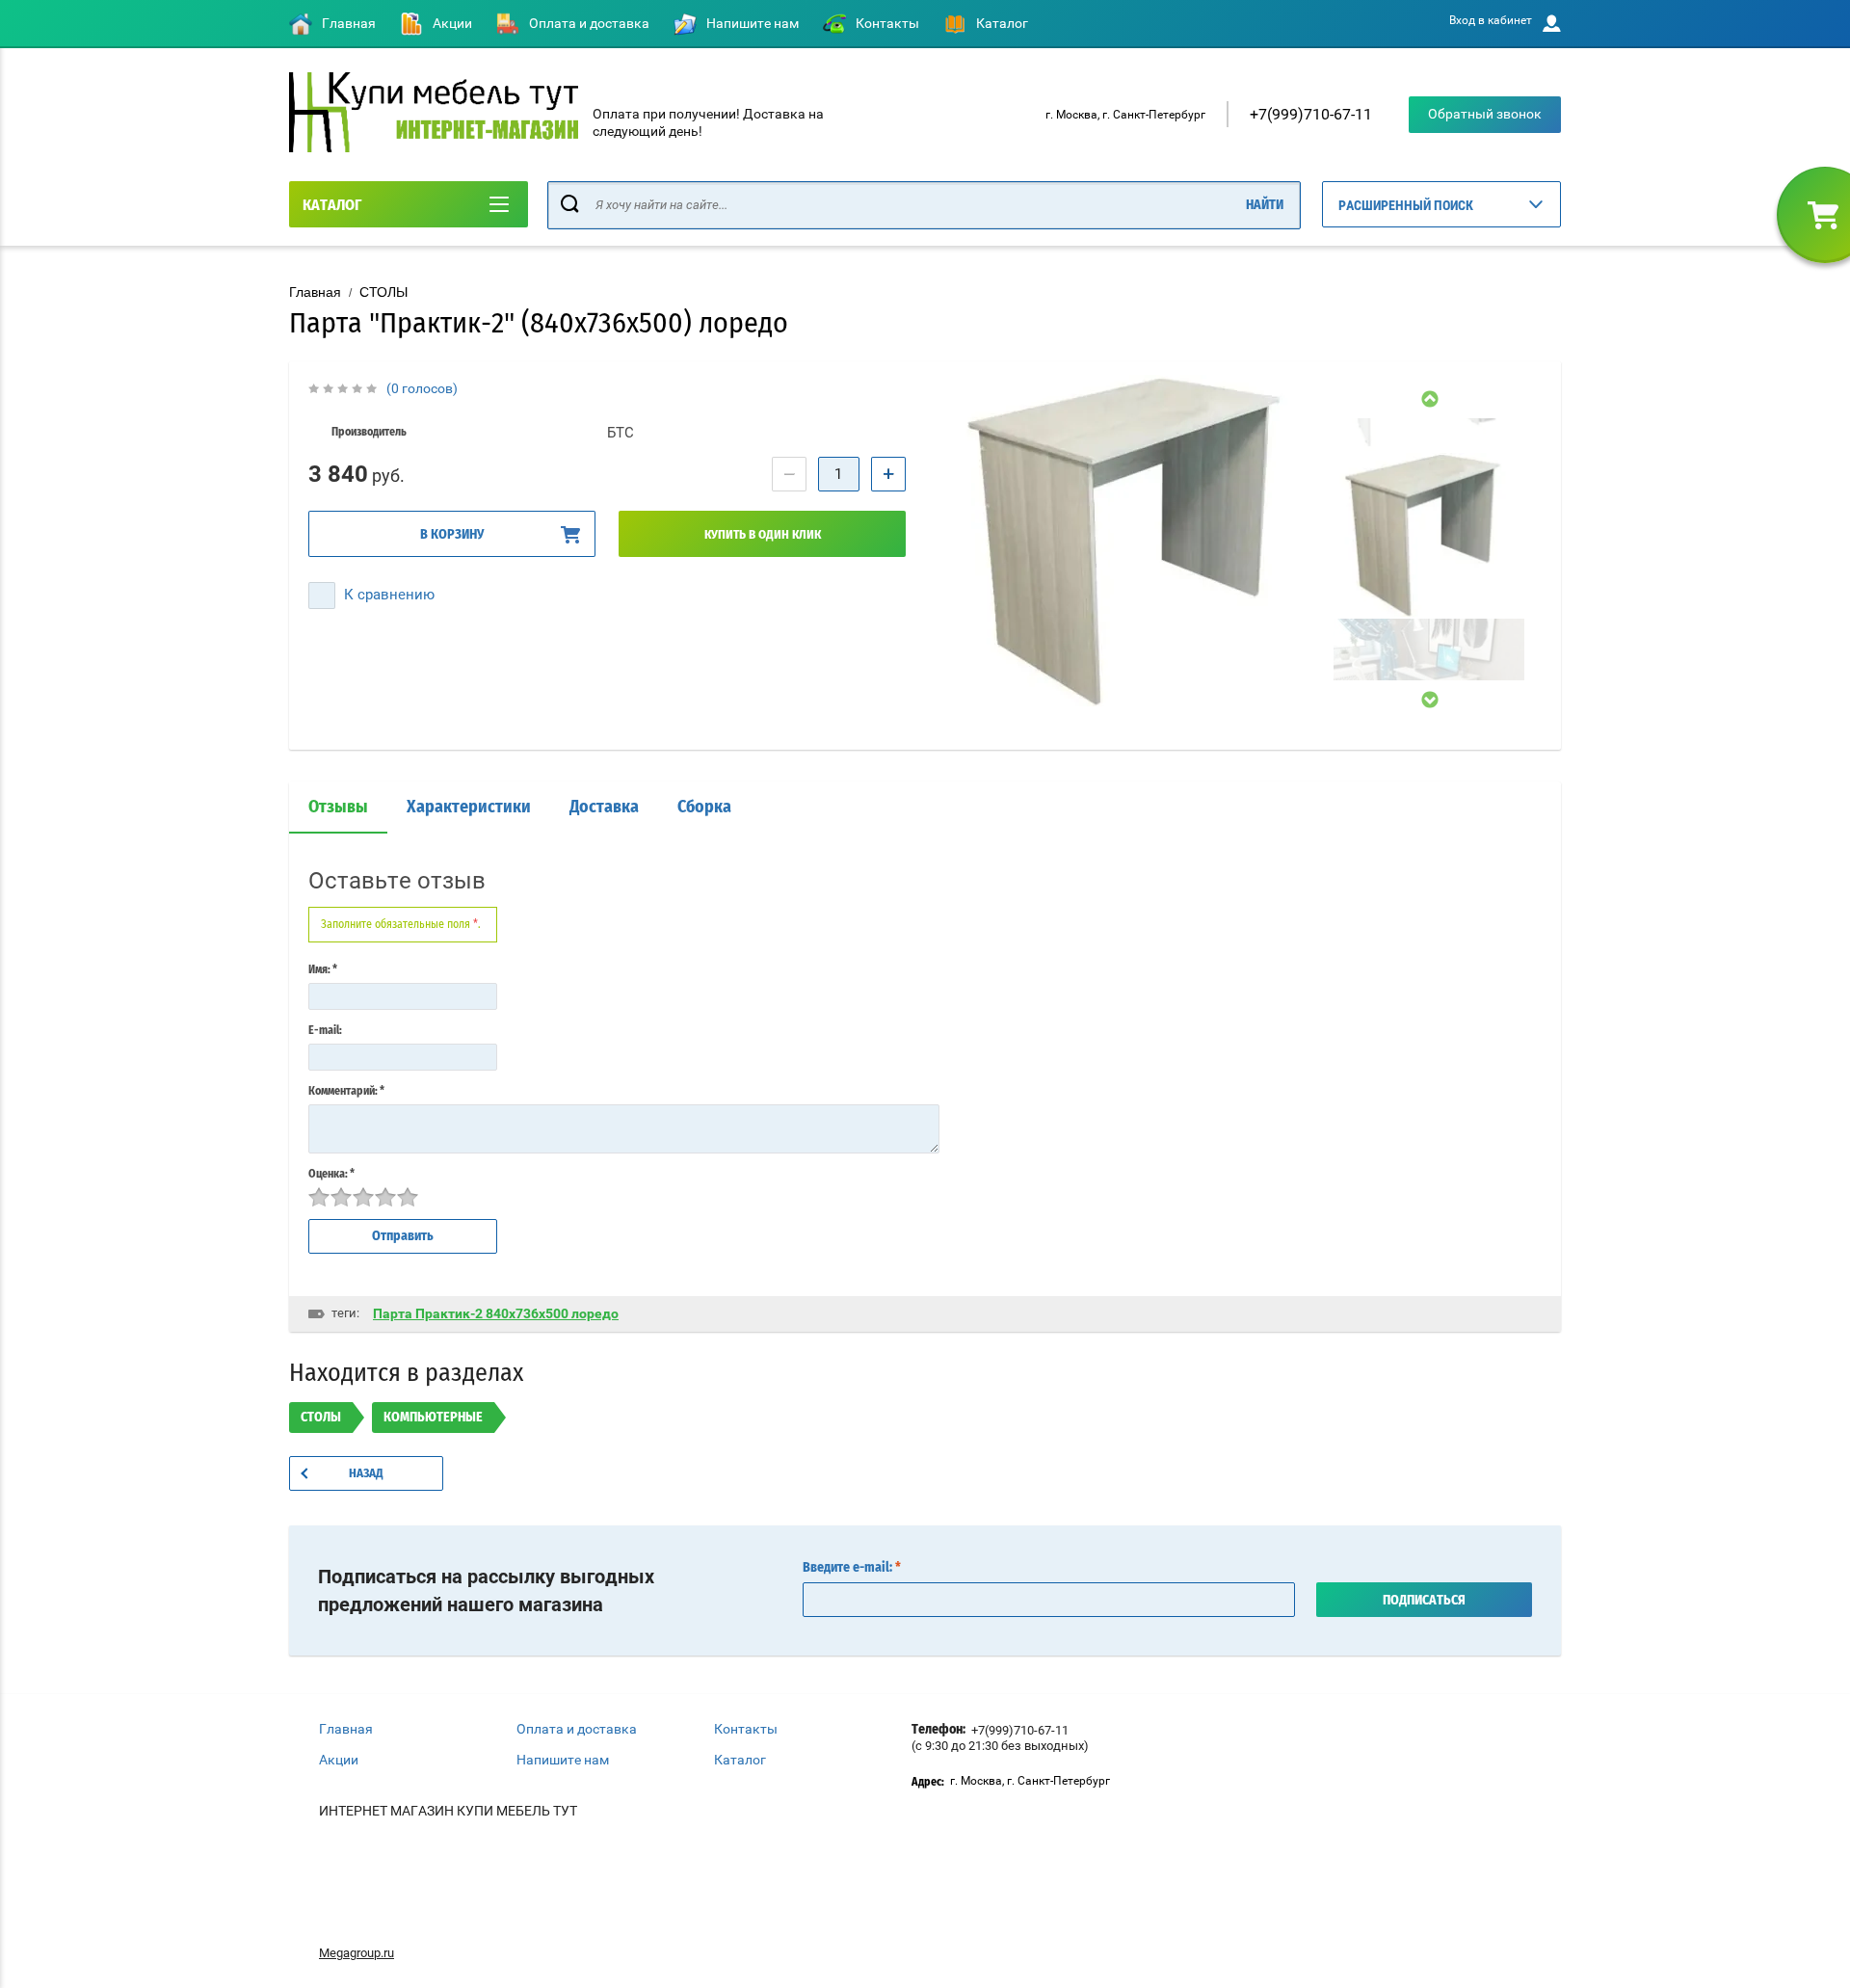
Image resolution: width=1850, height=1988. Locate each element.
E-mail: (325, 1030)
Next (1429, 700)
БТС (621, 433)
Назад (366, 1474)
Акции (452, 23)
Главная (349, 23)
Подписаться (1424, 1601)
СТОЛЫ (383, 292)
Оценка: (331, 1174)
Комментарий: (346, 1091)
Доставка (604, 808)
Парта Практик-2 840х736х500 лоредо (496, 1313)
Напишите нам (753, 23)
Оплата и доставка (589, 23)
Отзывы (338, 808)
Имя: (323, 969)
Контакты (887, 23)
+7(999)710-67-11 (1311, 114)
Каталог (1002, 23)
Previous (1429, 399)
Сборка (704, 808)
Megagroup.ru (357, 1953)
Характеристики (469, 808)
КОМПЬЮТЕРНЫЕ (433, 1418)
